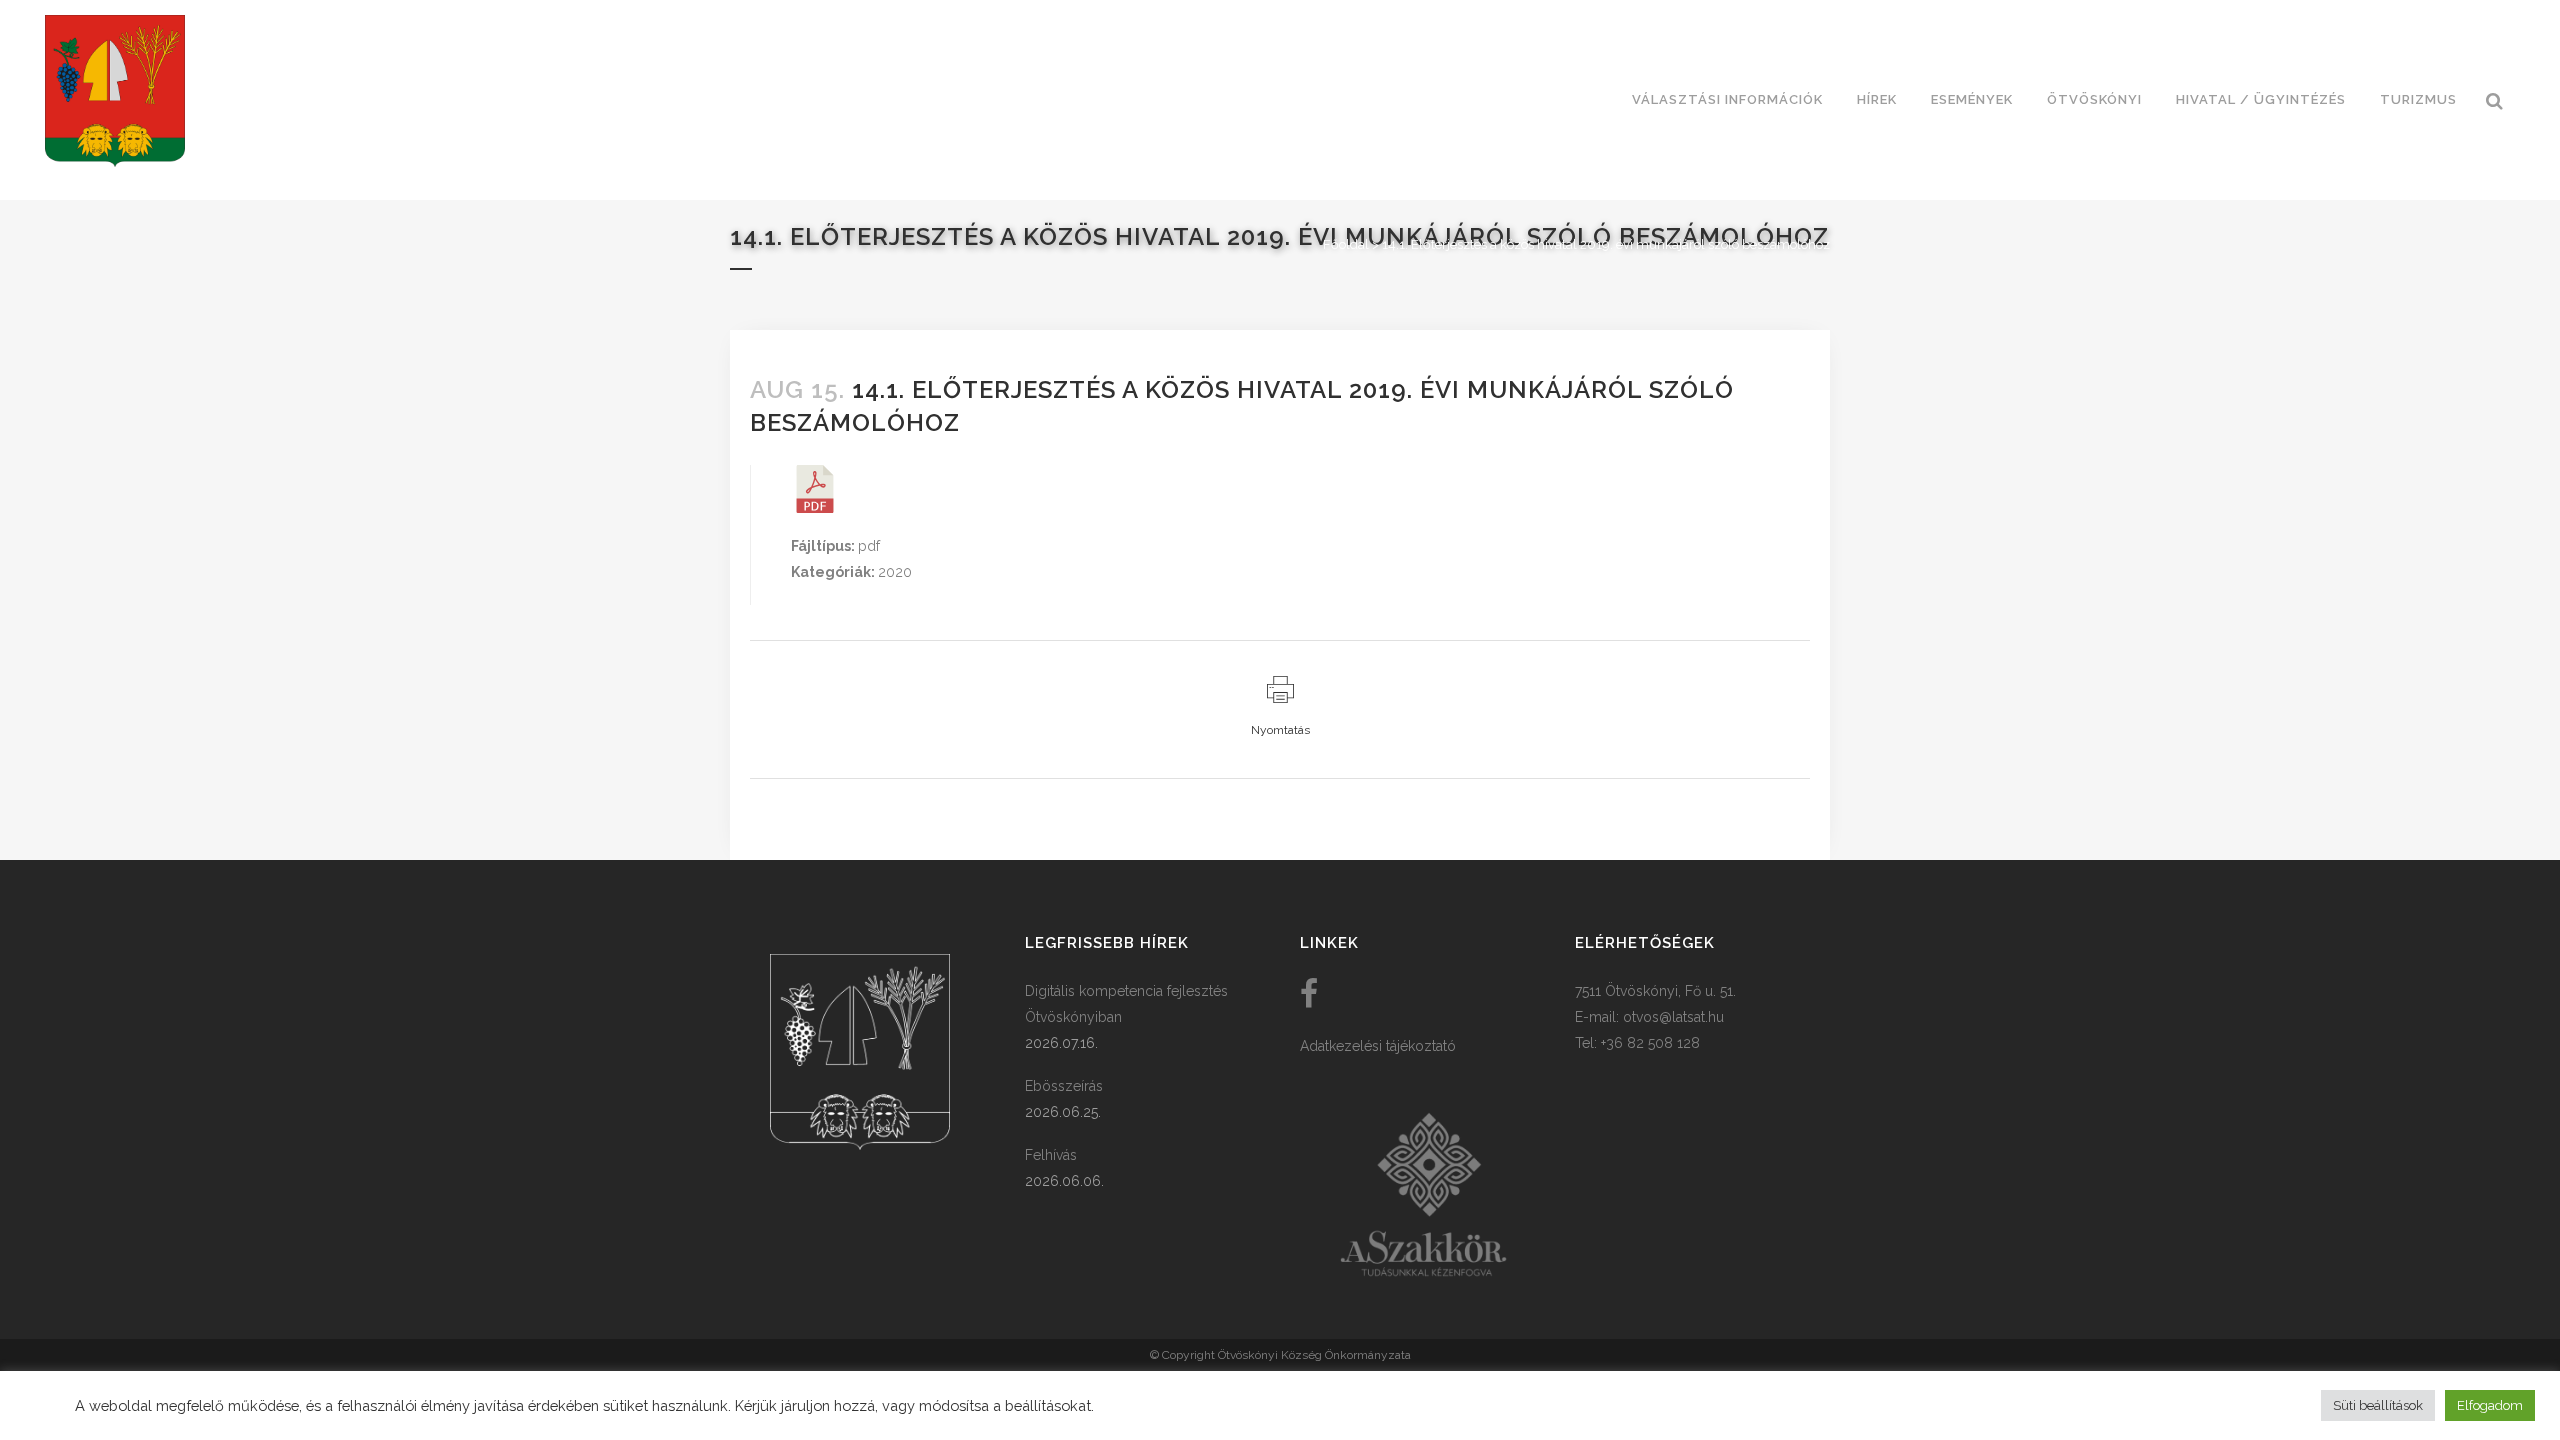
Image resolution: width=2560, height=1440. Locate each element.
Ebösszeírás (1064, 1086)
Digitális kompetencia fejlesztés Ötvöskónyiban (1126, 1004)
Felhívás (1051, 1155)
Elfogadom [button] (2490, 1405)
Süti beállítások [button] (2378, 1405)
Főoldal (1346, 244)
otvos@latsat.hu (1673, 1017)
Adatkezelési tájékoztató (1378, 1046)
